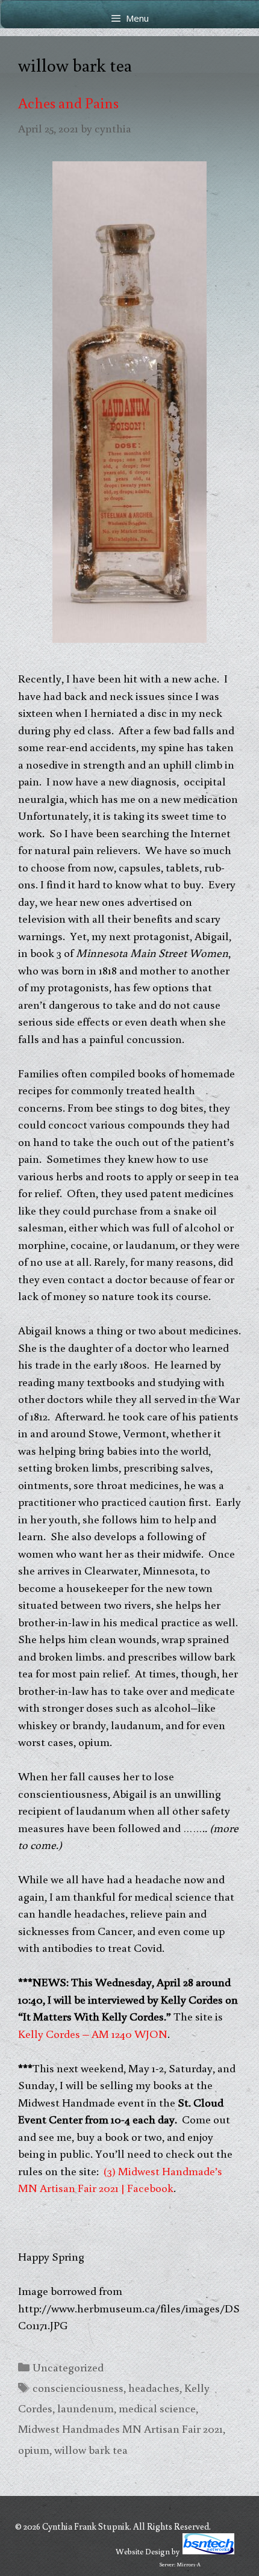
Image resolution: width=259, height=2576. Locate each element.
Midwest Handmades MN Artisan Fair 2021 (120, 2428)
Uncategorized (68, 2367)
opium (34, 2449)
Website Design (143, 2551)
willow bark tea (91, 2449)
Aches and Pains (68, 103)
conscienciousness (78, 2387)
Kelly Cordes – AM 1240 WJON (93, 2033)
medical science (157, 2408)
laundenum (86, 2408)
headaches (154, 2387)
